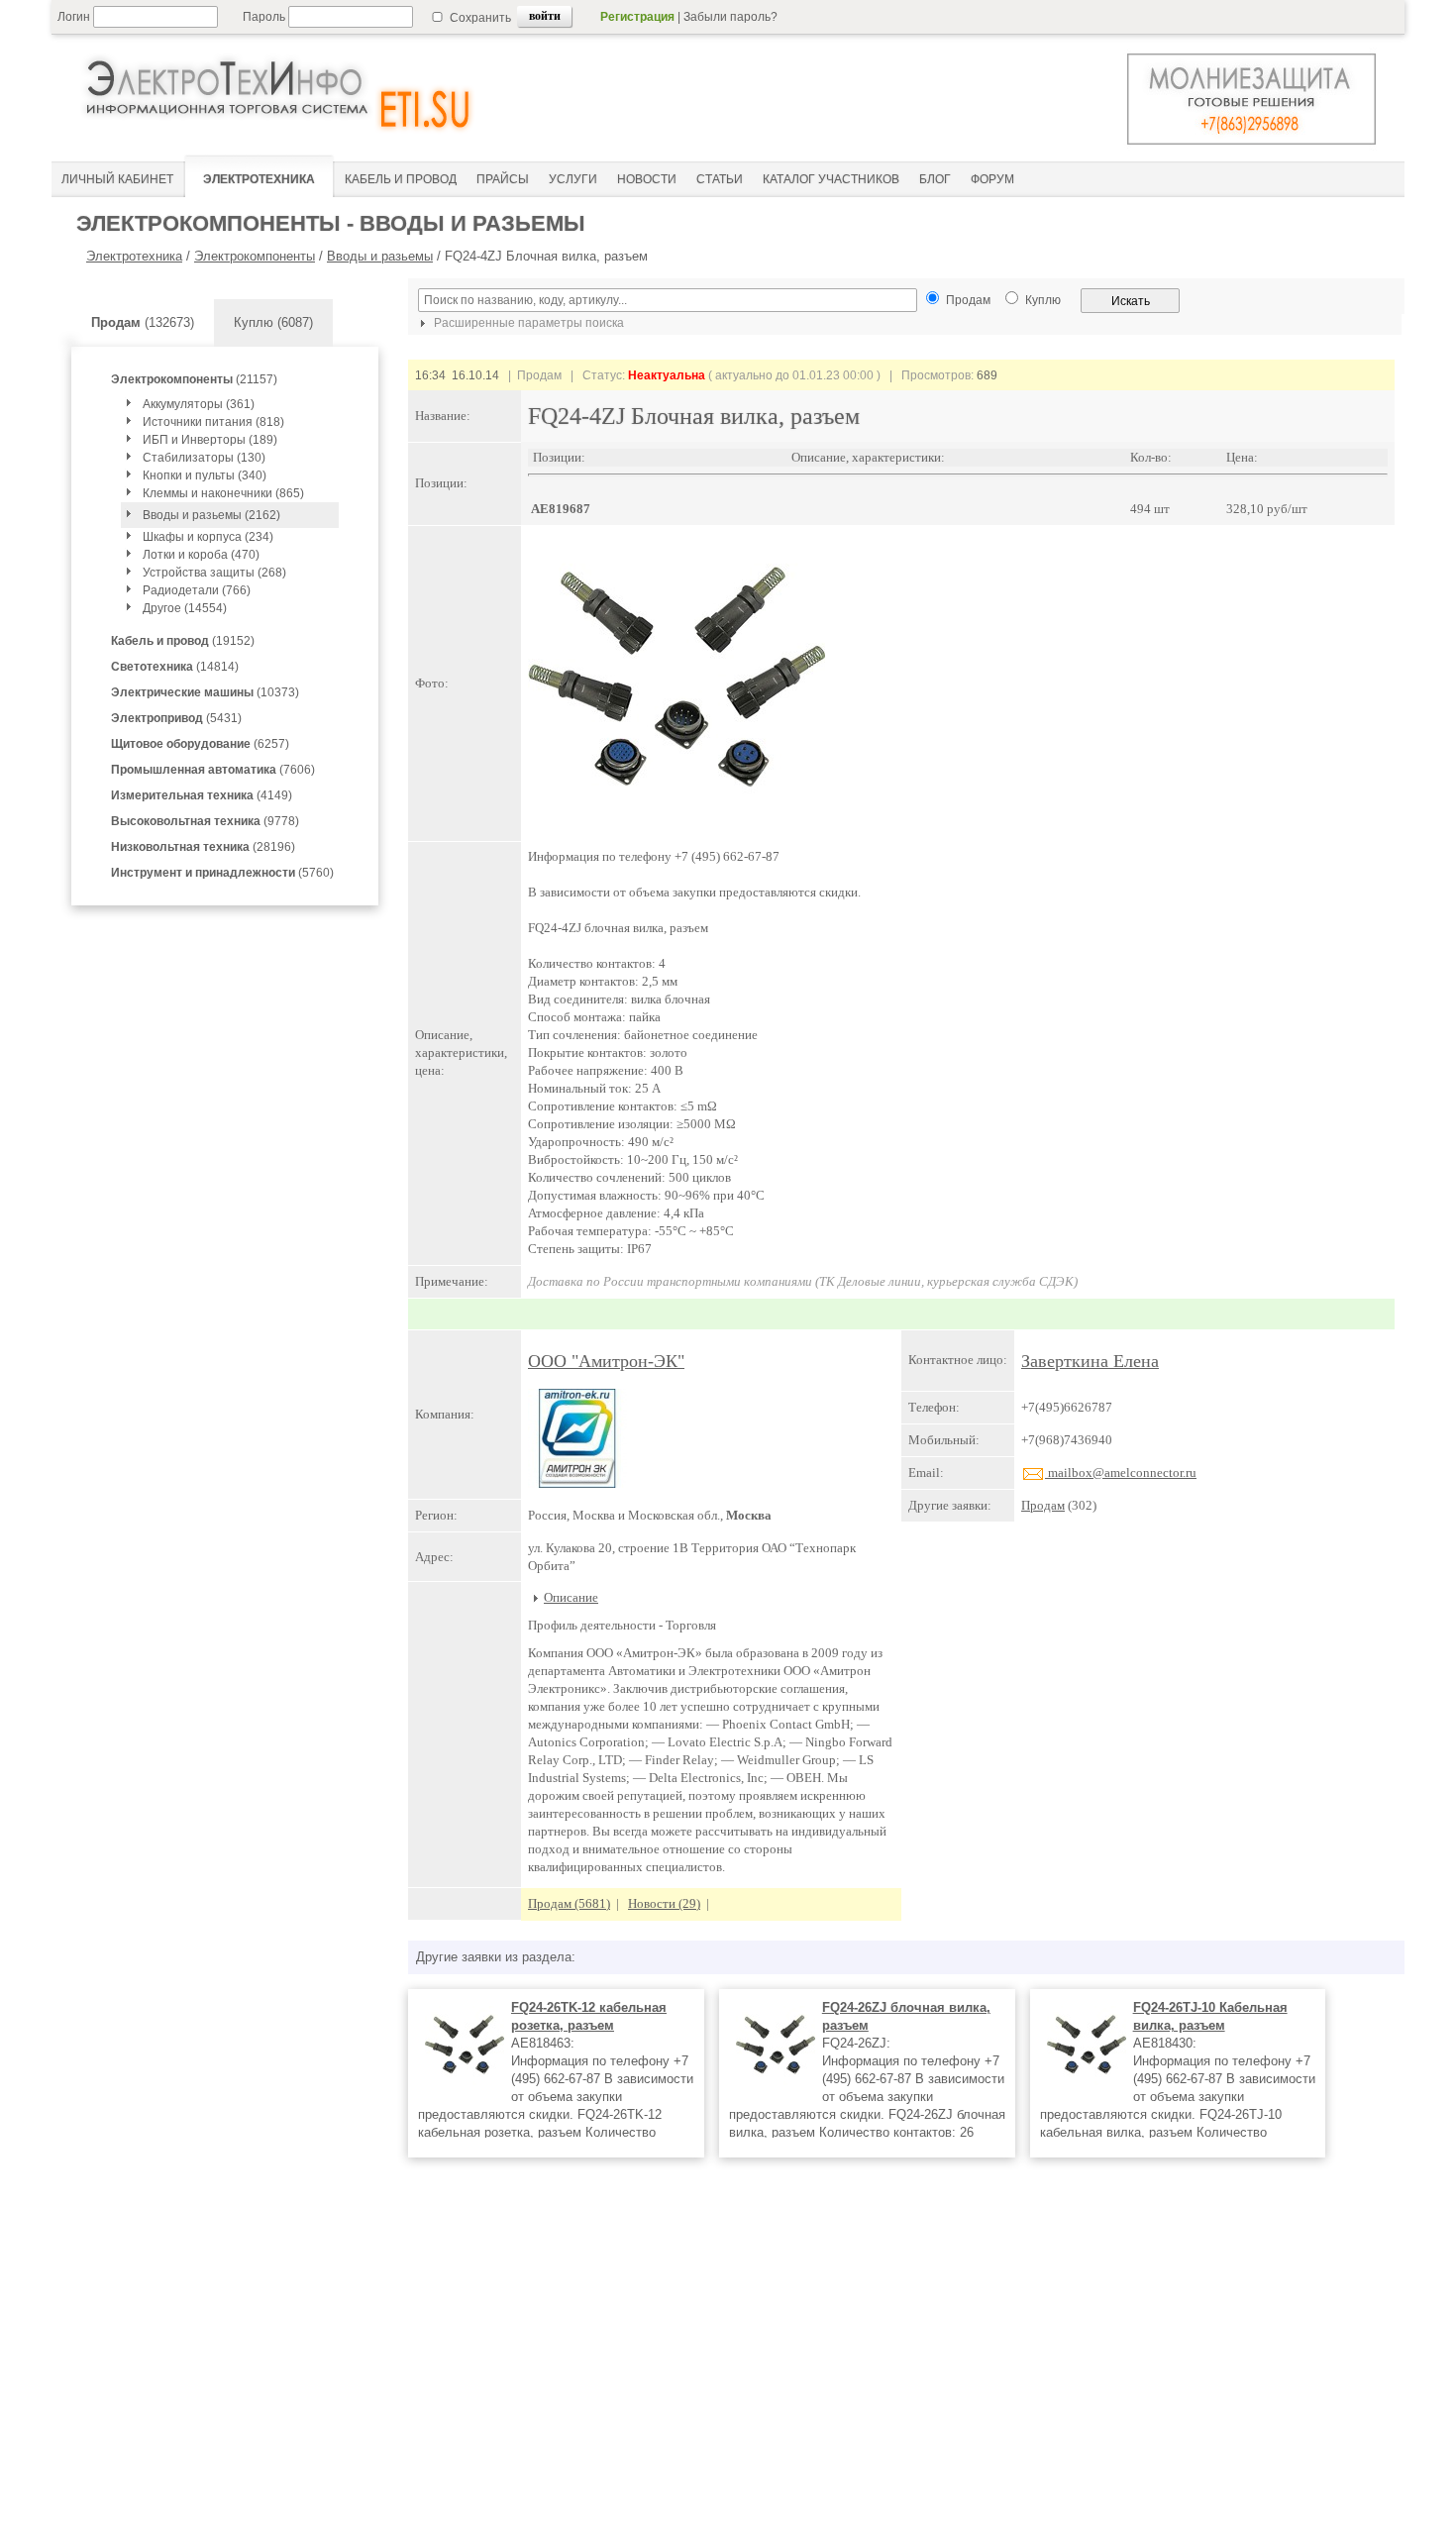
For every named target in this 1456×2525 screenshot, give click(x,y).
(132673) (143, 322)
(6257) (200, 744)
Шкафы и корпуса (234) (208, 537)
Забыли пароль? (730, 17)
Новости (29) (664, 1903)
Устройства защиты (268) (214, 573)
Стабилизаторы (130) (204, 458)
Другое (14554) (185, 608)
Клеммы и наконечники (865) (223, 493)
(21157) (194, 379)
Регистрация (637, 17)
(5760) (222, 873)
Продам (1043, 1505)
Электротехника (134, 256)
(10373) (205, 692)
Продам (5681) (569, 1903)
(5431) (176, 718)
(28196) (203, 847)
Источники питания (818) (213, 422)
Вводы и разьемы (380, 256)
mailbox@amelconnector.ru (1121, 1473)
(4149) (202, 795)
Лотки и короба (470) (201, 555)
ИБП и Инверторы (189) (210, 440)
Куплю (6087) (273, 322)
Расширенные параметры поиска (527, 323)
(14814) (175, 667)
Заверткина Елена (1090, 1361)
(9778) (205, 821)
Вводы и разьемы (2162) (211, 515)
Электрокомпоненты (255, 256)
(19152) (183, 641)
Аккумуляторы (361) (199, 404)
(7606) (213, 770)
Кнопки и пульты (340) (205, 475)
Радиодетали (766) (197, 590)
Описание (571, 1597)
